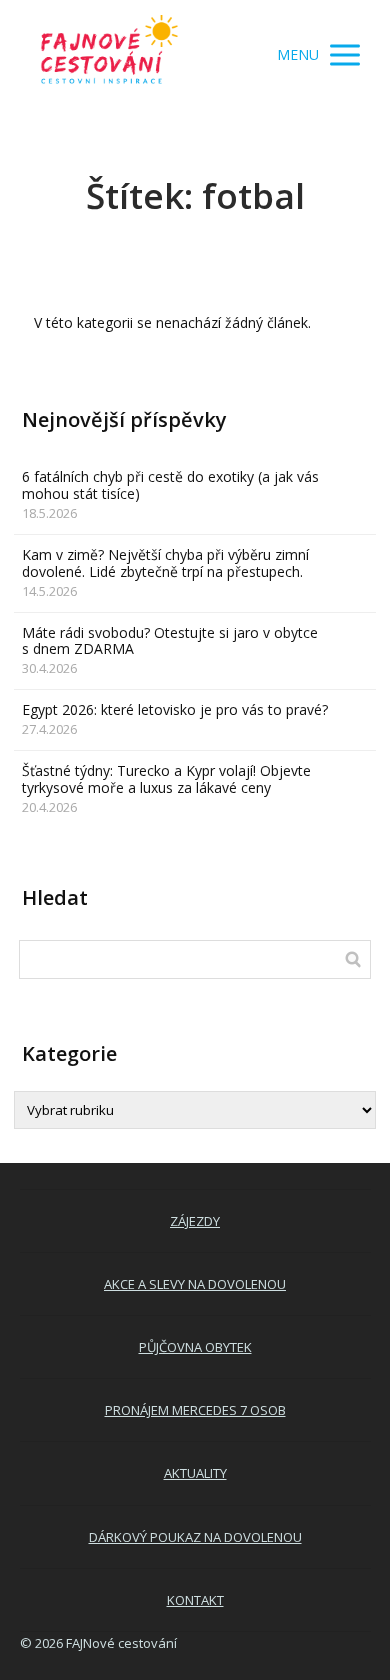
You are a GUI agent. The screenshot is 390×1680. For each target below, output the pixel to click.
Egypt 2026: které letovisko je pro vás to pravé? (175, 709)
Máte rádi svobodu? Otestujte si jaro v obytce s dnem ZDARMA (170, 641)
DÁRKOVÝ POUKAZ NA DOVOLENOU (195, 1537)
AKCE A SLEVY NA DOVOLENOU (195, 1284)
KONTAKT (195, 1600)
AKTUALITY (195, 1473)
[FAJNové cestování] (110, 55)
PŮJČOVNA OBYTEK (195, 1347)
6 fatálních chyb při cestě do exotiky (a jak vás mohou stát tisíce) (170, 485)
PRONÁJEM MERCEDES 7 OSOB (195, 1410)
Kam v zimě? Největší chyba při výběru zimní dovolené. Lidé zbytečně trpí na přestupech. (165, 563)
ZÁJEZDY (195, 1221)
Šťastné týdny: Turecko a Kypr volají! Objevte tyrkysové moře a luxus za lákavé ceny (166, 779)
